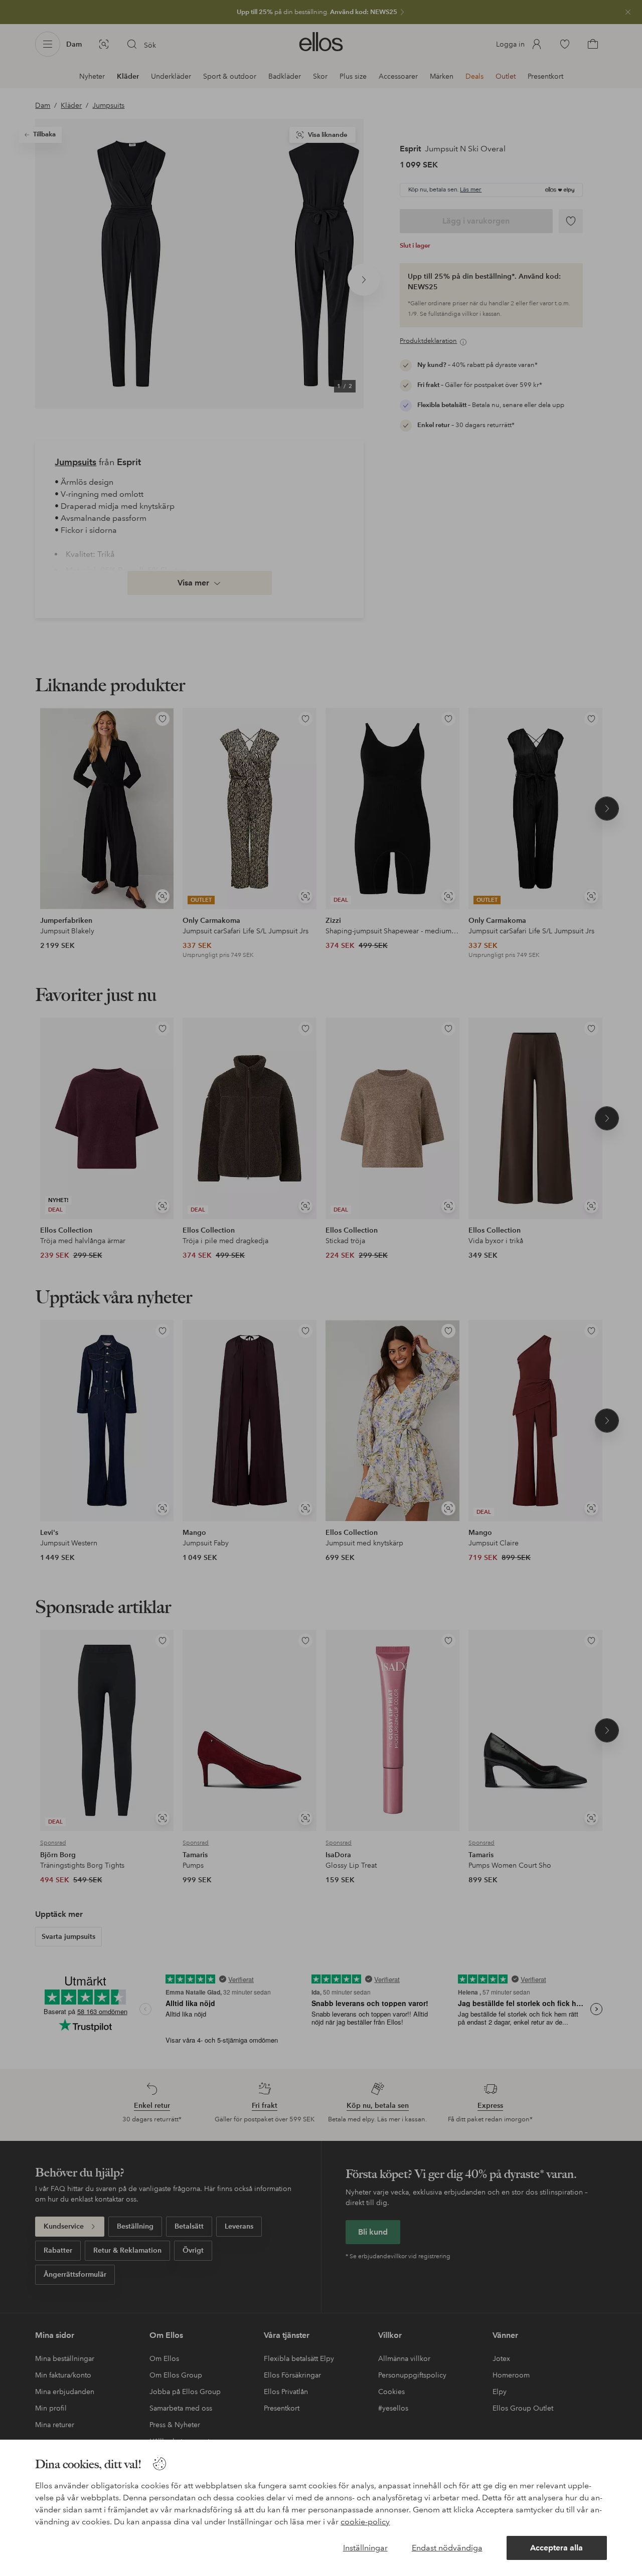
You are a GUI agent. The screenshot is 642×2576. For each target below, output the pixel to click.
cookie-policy (365, 2522)
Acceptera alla (556, 2548)
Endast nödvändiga (447, 2548)
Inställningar (365, 2548)
